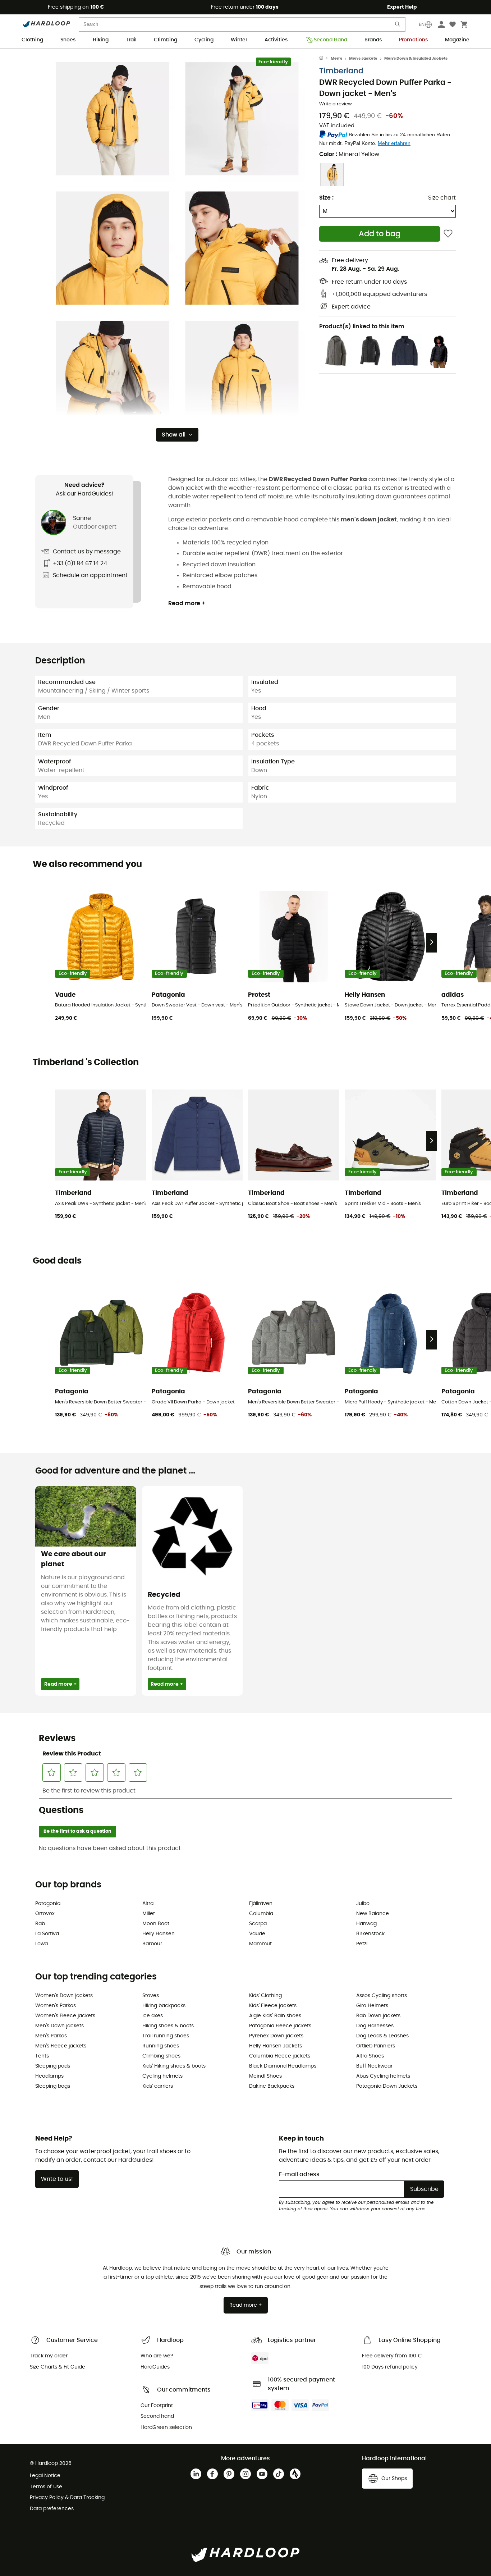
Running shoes (161, 2046)
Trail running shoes (166, 2036)
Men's (336, 58)
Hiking (101, 40)
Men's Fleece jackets (61, 2046)
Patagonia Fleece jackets (280, 2026)
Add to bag (380, 234)
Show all (174, 435)
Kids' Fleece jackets (273, 2006)
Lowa (42, 1944)
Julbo (363, 1904)
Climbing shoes (161, 2056)
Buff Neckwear (374, 2066)
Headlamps (49, 2076)
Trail (131, 40)
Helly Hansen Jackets (276, 2046)
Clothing (32, 40)
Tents (42, 2056)
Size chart (442, 198)
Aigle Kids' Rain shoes (275, 2016)
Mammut (260, 1944)
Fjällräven (261, 1904)
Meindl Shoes (265, 2076)
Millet (149, 1914)
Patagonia (48, 1904)
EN (422, 24)
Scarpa (258, 1924)
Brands (373, 40)
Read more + (187, 603)
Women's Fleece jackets (65, 2016)
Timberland (341, 71)
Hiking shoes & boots (168, 2026)
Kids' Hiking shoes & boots (174, 2066)
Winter (239, 40)
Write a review (336, 104)
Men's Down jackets (59, 2026)
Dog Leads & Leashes (382, 2036)
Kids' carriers (158, 2086)
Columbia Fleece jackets (280, 2056)
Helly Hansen (159, 1934)
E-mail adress (299, 2174)
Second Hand (331, 40)
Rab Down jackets (378, 2016)
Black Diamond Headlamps (283, 2066)
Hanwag (366, 1924)
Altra (148, 1904)
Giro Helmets (372, 2006)
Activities (276, 40)
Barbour (152, 1944)
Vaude (257, 1934)
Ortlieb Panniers (376, 2046)
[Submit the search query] (398, 26)
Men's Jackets (363, 58)
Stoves (151, 1996)
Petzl (362, 1944)
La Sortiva (47, 1934)
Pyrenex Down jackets (276, 2036)
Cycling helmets (162, 2076)
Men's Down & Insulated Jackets (416, 58)
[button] (113, 119)
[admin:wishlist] (448, 234)
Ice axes (153, 2016)
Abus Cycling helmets (383, 2076)
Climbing (166, 40)
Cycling (204, 40)
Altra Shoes (370, 2056)
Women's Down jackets (64, 1996)
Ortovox (45, 1914)
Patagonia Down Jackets (387, 2086)
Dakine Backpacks (272, 2086)
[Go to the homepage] (325, 59)
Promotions (413, 40)
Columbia (261, 1914)
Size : (326, 198)
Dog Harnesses (375, 2026)
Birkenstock (370, 1934)
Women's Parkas (56, 2006)
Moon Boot (156, 1924)
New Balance (373, 1914)
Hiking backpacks (164, 2006)
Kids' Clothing (265, 1996)
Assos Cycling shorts (382, 1996)
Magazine (457, 40)
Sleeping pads (53, 2066)
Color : (349, 154)
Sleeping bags (53, 2086)
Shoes (68, 40)
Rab (40, 1924)
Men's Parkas (51, 2036)
